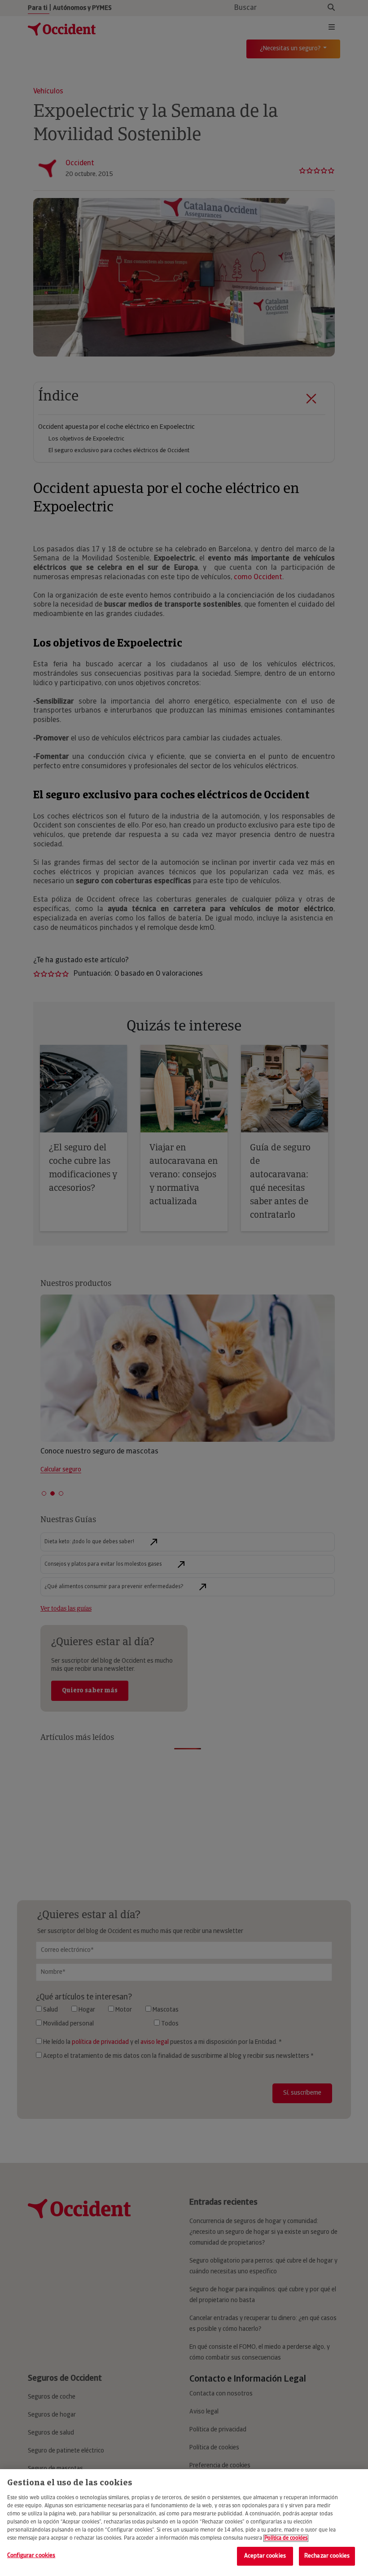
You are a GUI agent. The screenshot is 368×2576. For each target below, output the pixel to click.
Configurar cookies (31, 2556)
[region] (184, 2523)
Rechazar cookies (327, 2556)
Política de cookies (286, 2538)
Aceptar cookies (265, 2556)
